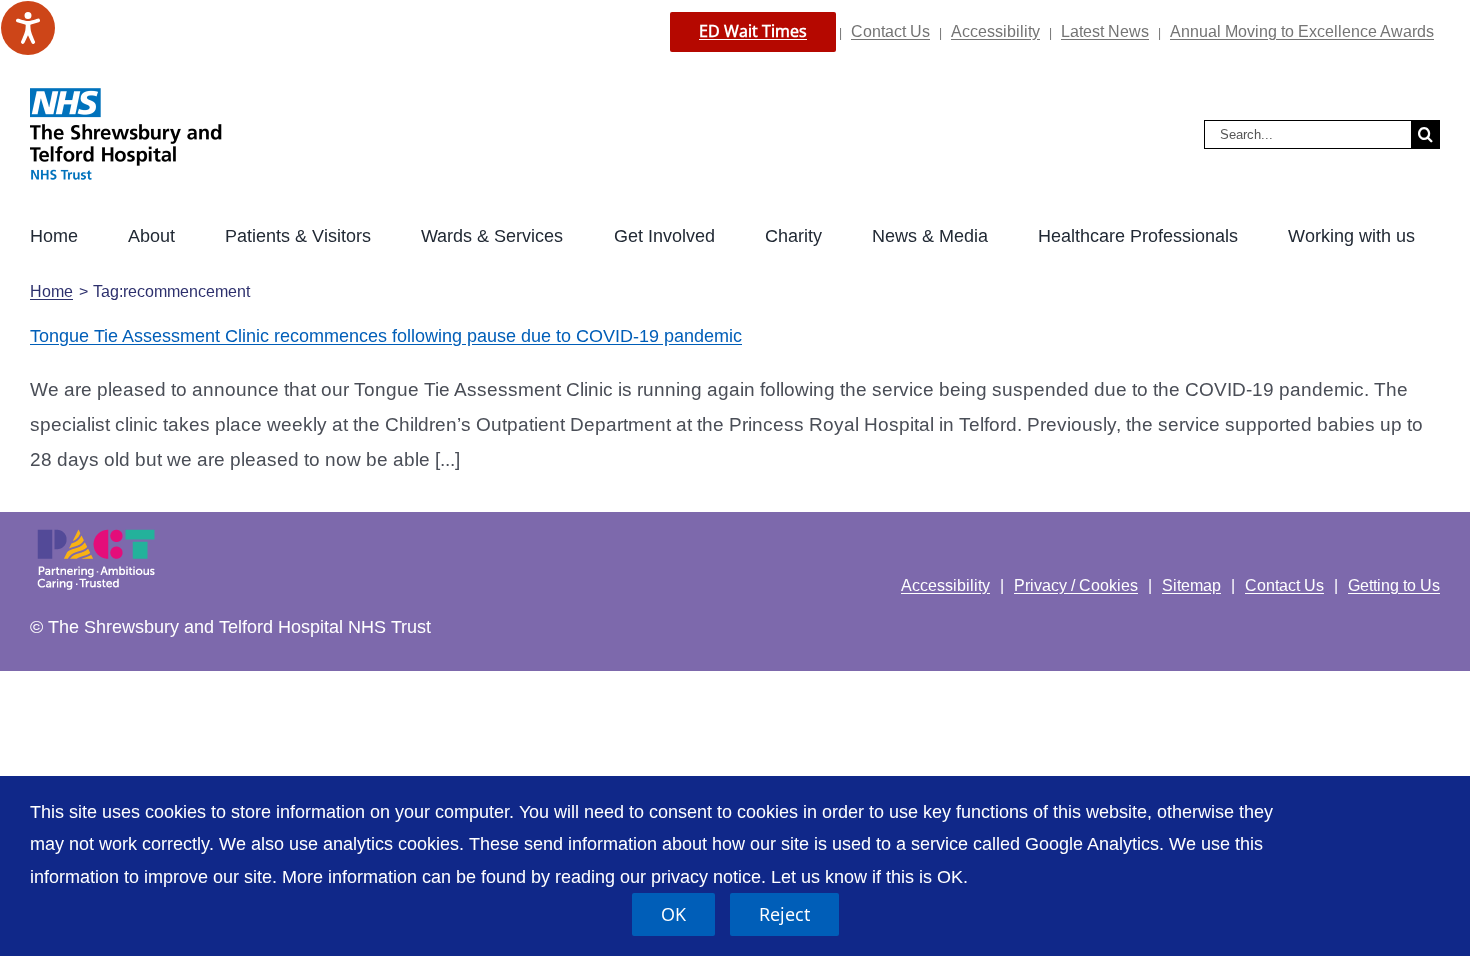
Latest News (1105, 31)
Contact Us (890, 31)
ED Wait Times (753, 31)
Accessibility (995, 31)
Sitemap (1191, 585)
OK (673, 914)
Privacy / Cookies (1076, 585)
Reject (784, 914)
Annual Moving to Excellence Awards (1302, 31)
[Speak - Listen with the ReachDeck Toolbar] (28, 28)
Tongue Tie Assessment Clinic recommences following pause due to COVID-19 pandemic (386, 336)
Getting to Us (1394, 585)
